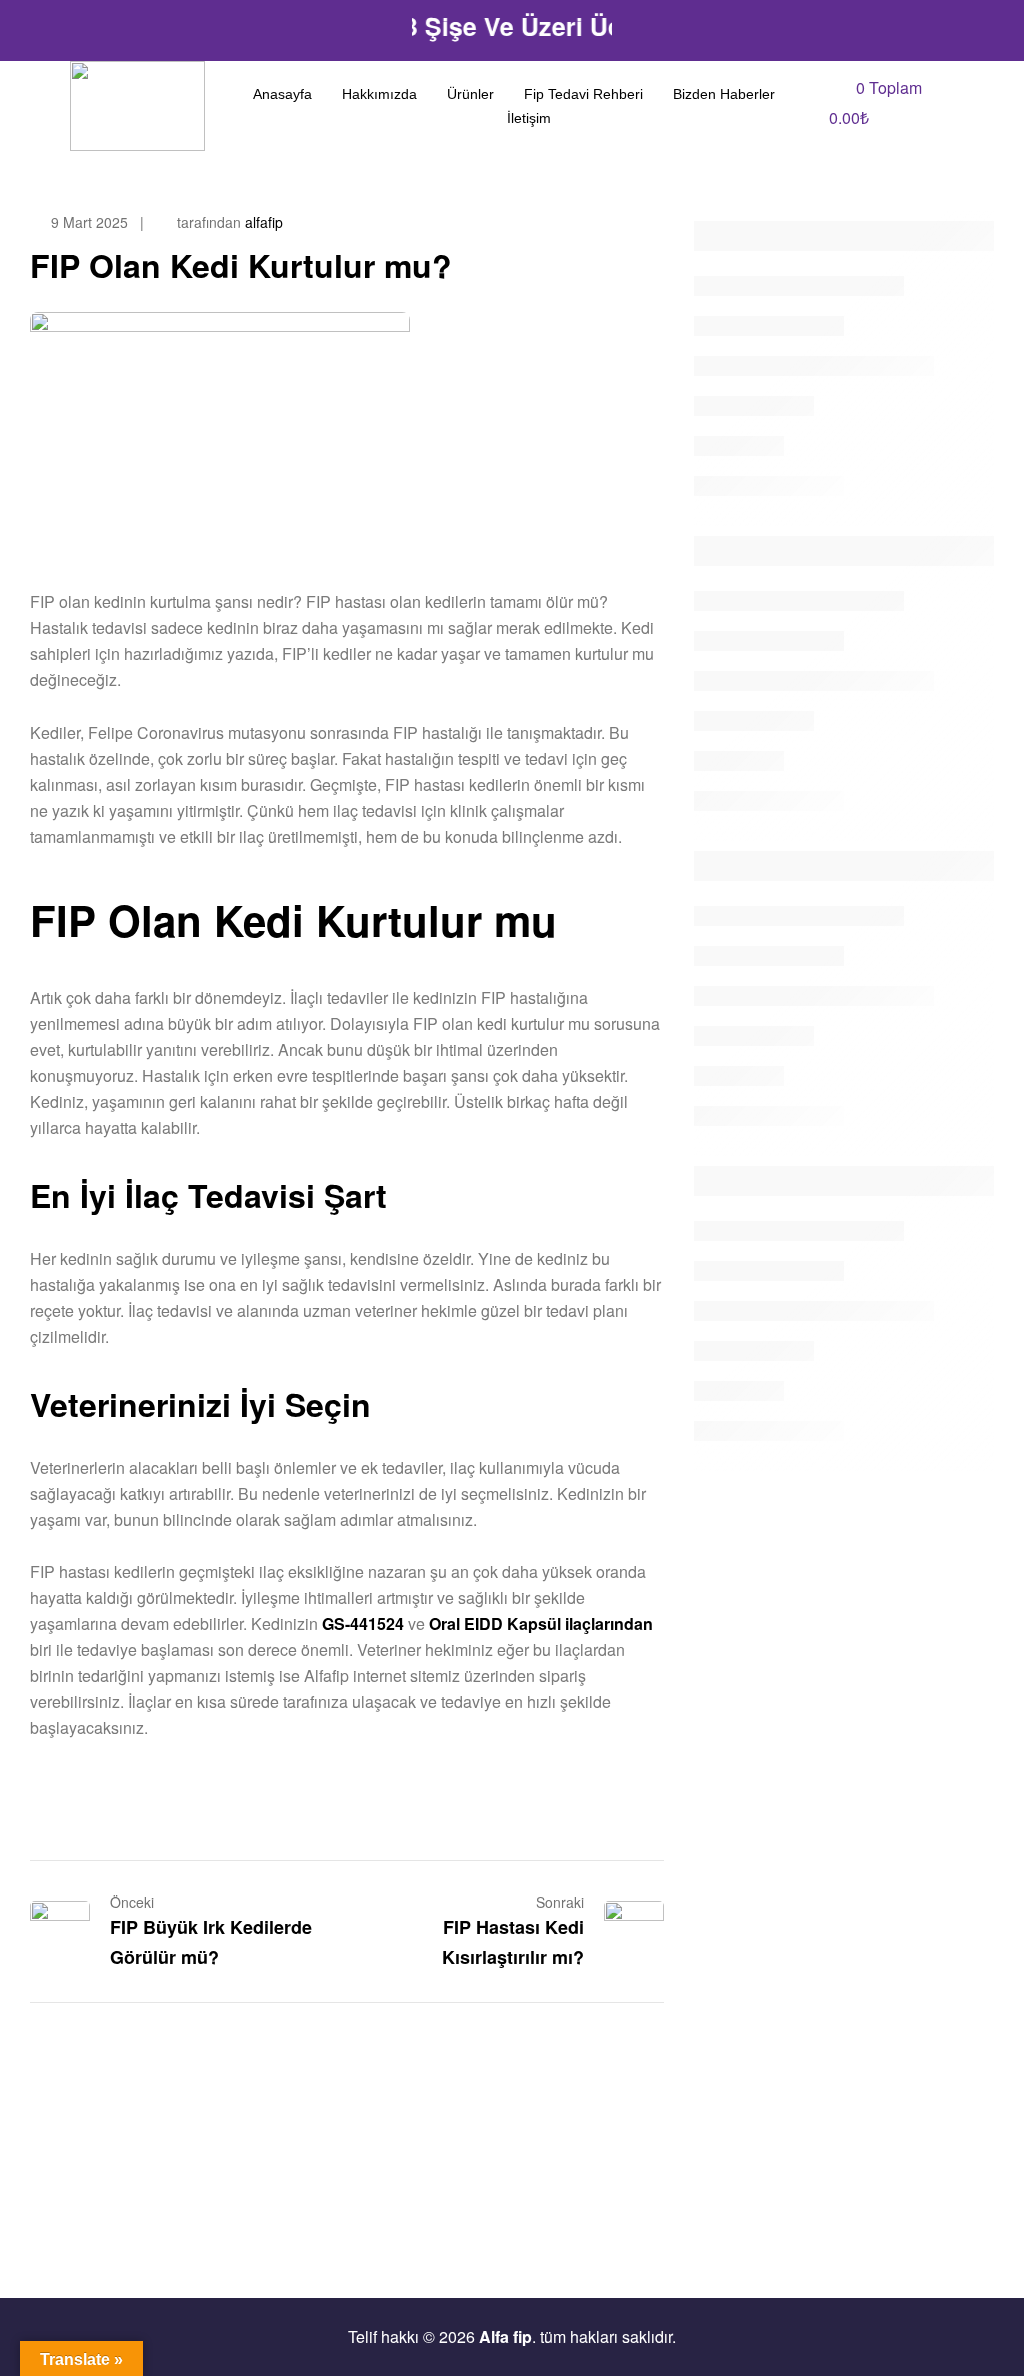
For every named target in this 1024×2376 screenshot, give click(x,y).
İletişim (529, 118)
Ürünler (470, 94)
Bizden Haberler (724, 94)
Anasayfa (282, 94)
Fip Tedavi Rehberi (583, 94)
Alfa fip (505, 2336)
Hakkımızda (379, 94)
